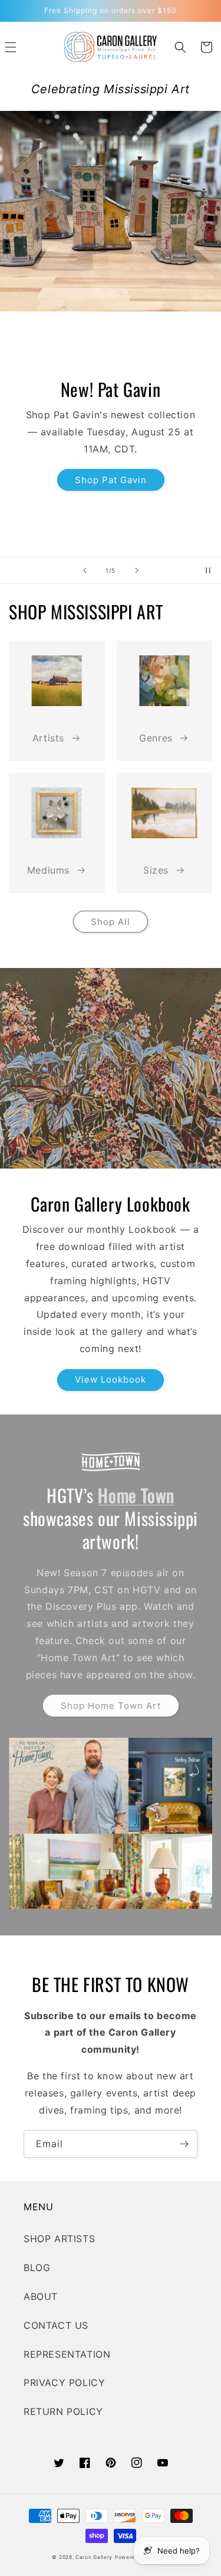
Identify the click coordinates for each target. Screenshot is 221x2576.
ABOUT (41, 2296)
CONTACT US (56, 2325)
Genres (156, 738)
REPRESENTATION (67, 2354)
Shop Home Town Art (111, 1706)
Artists (48, 738)
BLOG (37, 2267)
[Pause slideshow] (208, 570)
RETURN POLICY (63, 2411)
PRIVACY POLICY (64, 2383)
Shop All (111, 922)
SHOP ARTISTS (59, 2239)
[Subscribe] (184, 2144)
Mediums (48, 870)
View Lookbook (111, 1379)
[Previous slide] (85, 570)
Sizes (156, 870)
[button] (180, 47)
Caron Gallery (94, 2557)
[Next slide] (137, 570)
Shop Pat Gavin (111, 480)
